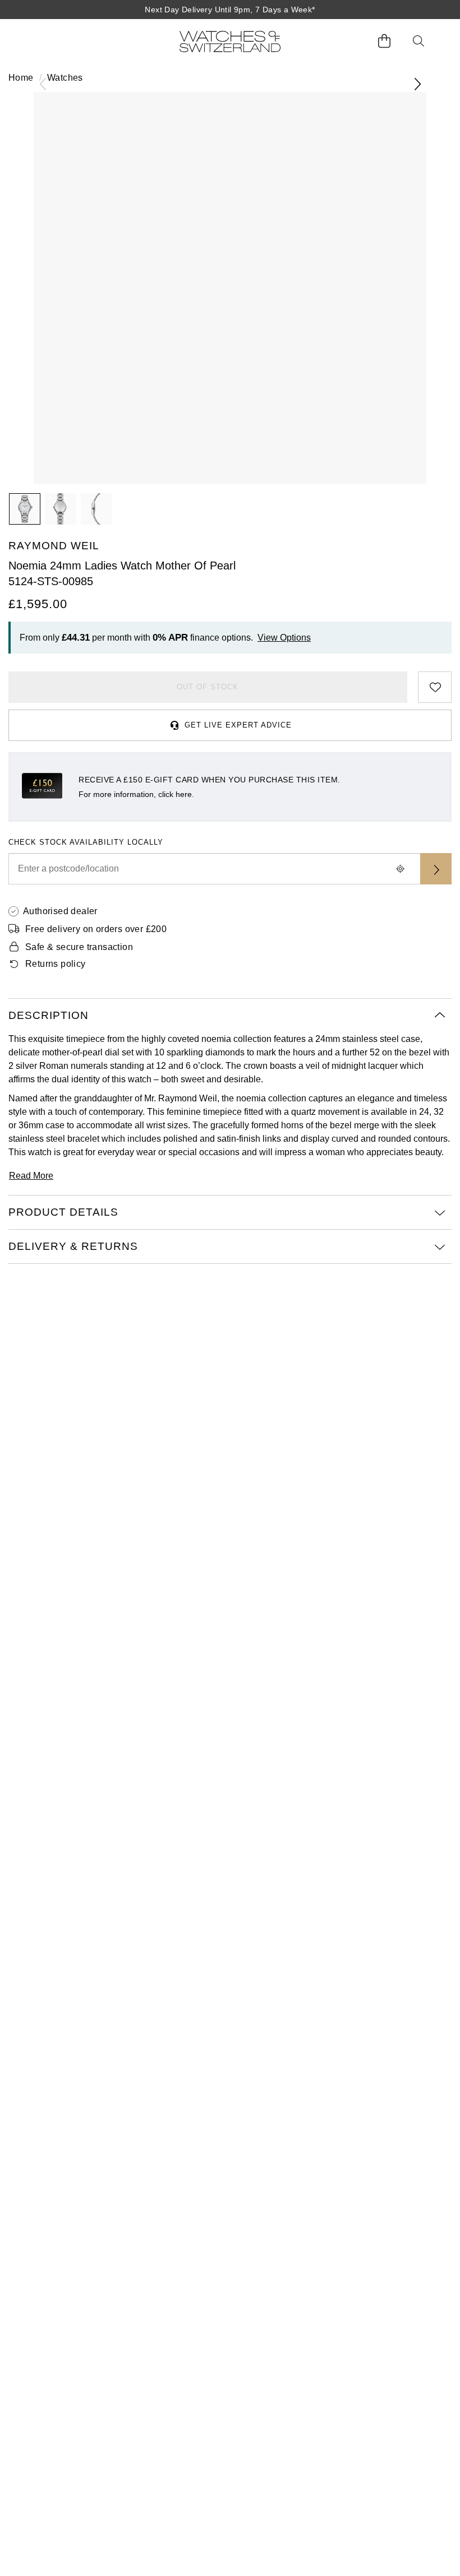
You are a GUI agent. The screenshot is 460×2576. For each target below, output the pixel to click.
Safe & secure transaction (79, 947)
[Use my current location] (400, 869)
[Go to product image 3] (96, 509)
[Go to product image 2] (61, 509)
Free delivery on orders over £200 (96, 929)
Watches (65, 78)
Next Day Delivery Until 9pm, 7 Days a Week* (230, 10)
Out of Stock (208, 687)
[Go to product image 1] (25, 509)
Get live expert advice (238, 725)
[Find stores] (436, 869)
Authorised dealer (60, 911)
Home (21, 78)
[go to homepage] (230, 41)
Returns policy (56, 964)
